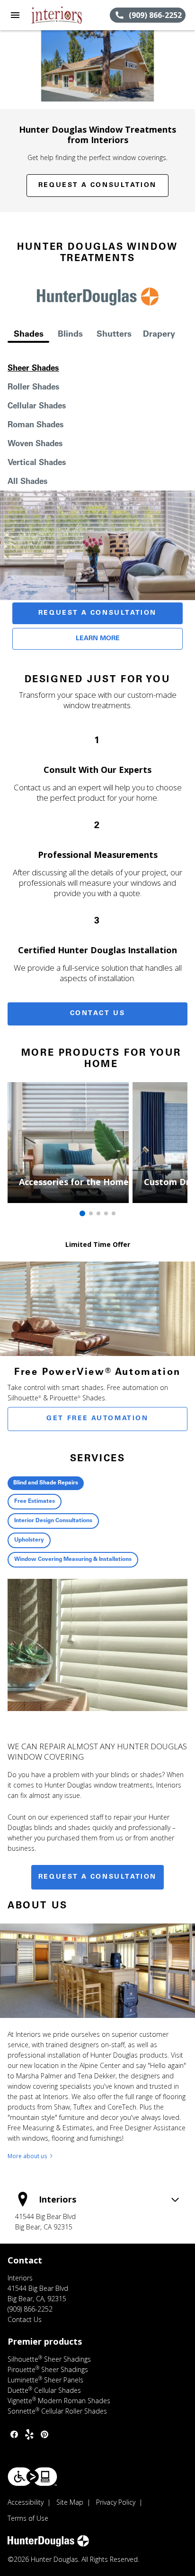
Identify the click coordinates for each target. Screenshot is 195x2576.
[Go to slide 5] (114, 1213)
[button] (15, 15)
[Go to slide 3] (98, 1213)
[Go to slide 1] (82, 1213)
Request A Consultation (97, 613)
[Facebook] (14, 2434)
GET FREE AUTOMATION (97, 1419)
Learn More (98, 639)
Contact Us (98, 1014)
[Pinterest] (44, 2434)
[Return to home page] (59, 15)
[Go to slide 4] (106, 1213)
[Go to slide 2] (91, 1213)
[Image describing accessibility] (32, 2477)
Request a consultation (97, 1877)
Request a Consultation (97, 186)
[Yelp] (29, 2434)
